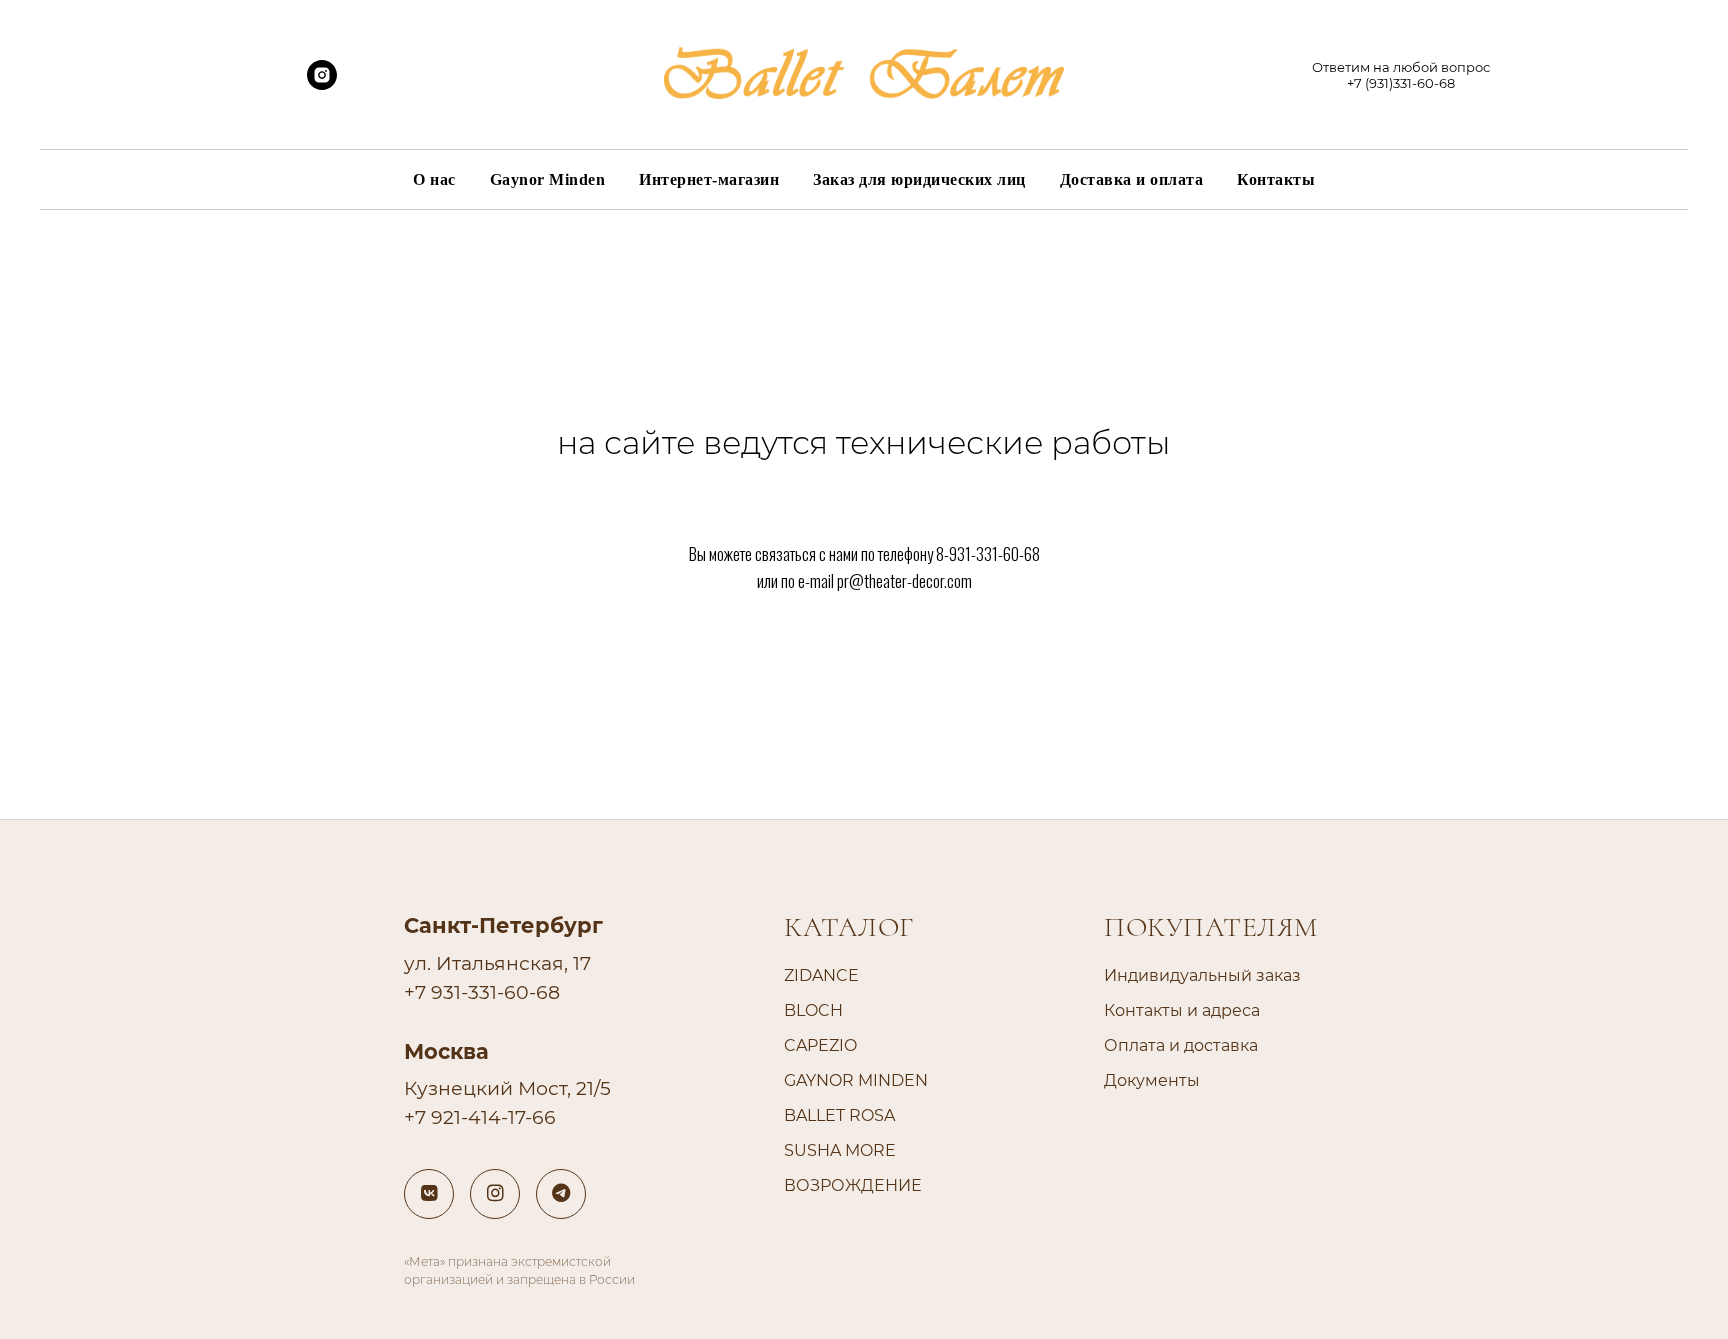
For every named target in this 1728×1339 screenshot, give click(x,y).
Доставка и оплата (1132, 179)
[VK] (429, 1194)
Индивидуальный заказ (1202, 975)
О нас (434, 179)
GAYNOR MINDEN (856, 1080)
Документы (1152, 1080)
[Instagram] (495, 1194)
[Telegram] (561, 1194)
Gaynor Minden (548, 179)
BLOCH (813, 1010)
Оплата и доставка (1181, 1045)
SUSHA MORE (840, 1150)
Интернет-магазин (709, 179)
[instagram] (322, 84)
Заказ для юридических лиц (919, 179)
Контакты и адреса (1182, 1010)
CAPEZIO (820, 1045)
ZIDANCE (821, 975)
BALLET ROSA (839, 1115)
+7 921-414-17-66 (480, 1117)
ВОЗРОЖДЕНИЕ (853, 1185)
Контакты (1276, 179)
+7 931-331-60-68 (482, 992)
